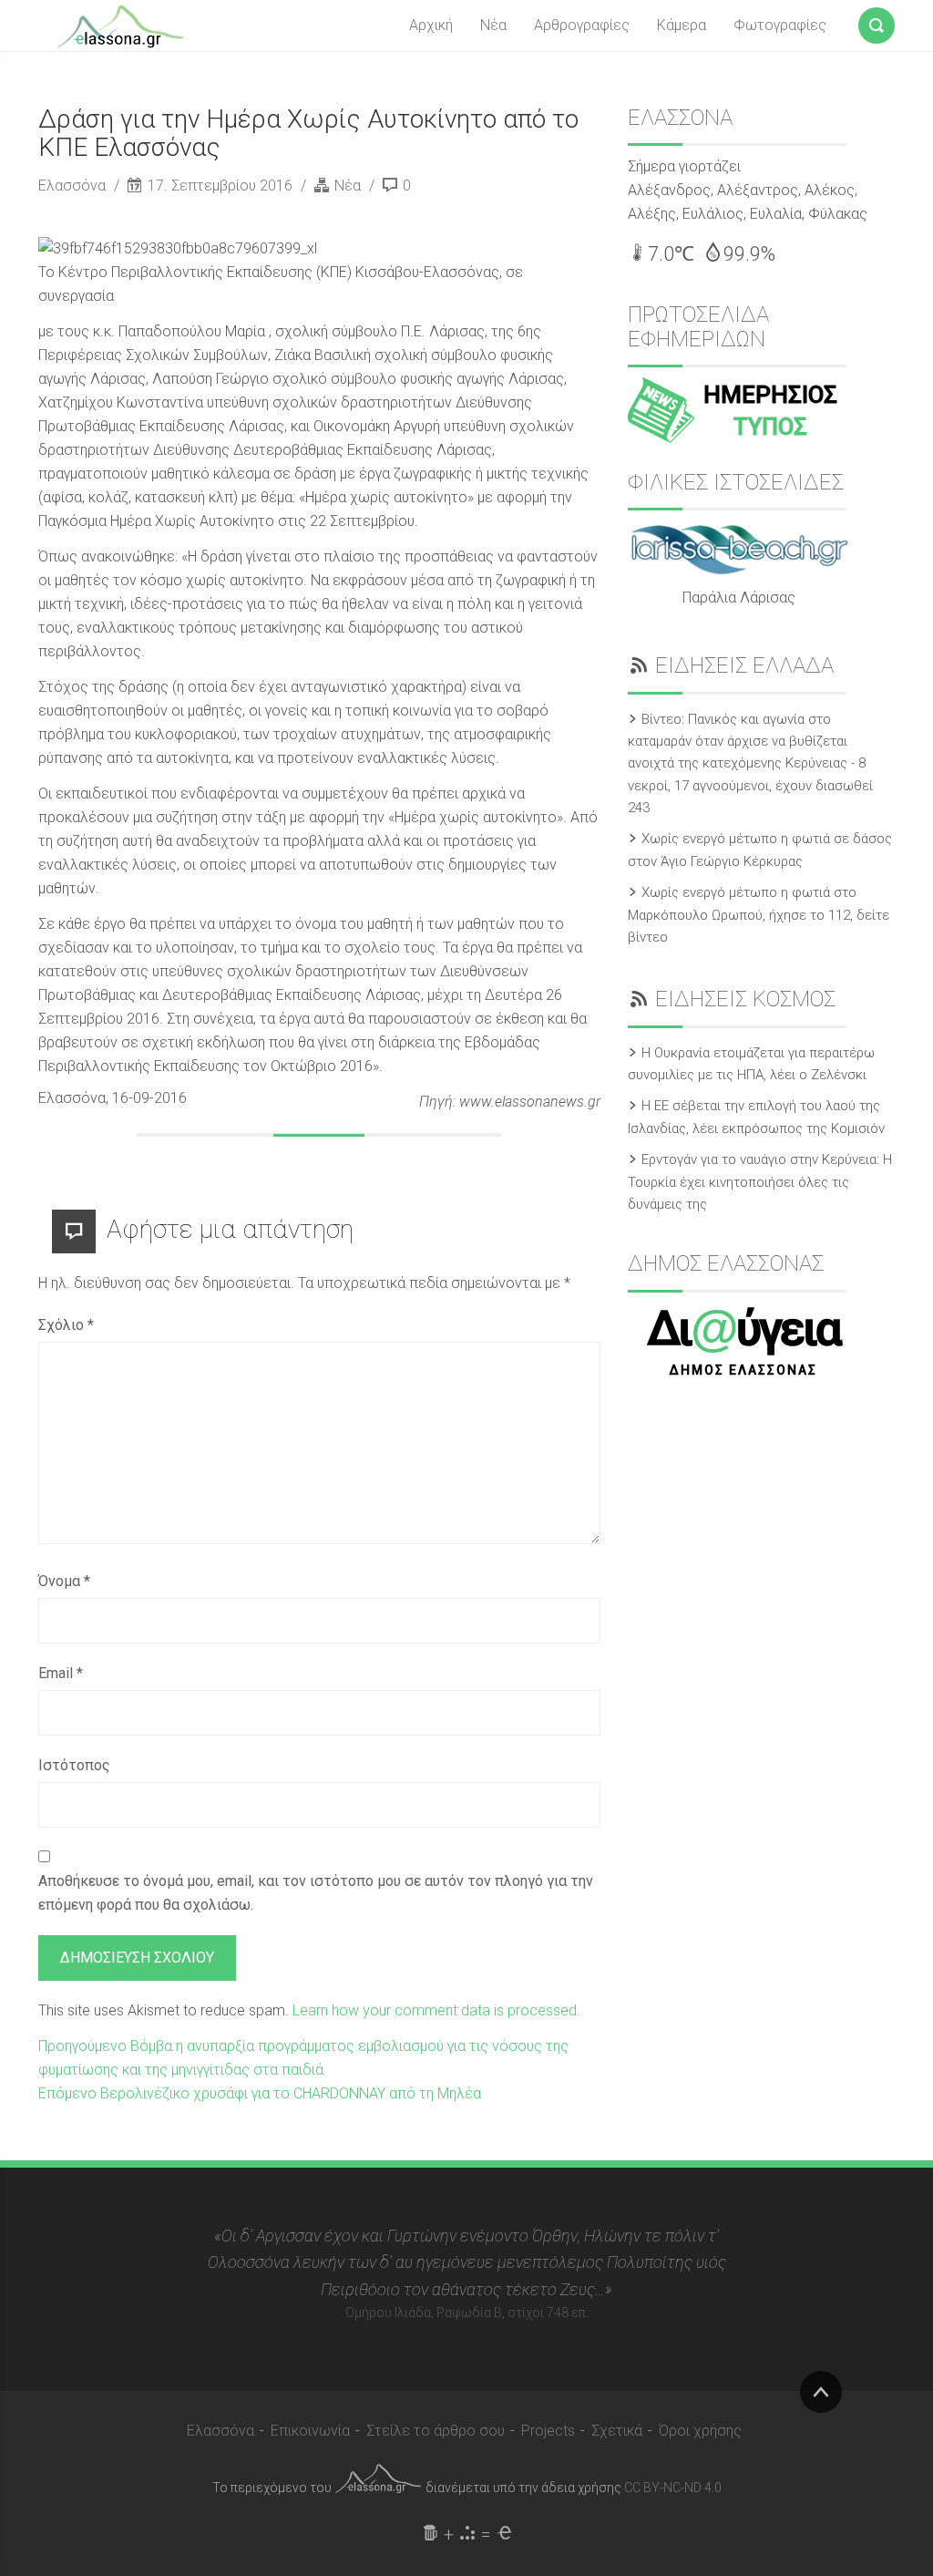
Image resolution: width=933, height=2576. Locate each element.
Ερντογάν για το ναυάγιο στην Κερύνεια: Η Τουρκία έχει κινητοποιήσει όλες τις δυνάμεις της (760, 1182)
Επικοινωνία (310, 2431)
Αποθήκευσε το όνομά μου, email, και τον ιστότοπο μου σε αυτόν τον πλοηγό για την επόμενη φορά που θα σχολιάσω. (316, 1893)
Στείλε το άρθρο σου (436, 2431)
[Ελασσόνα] (120, 25)
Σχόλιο (66, 1325)
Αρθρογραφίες (582, 25)
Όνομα (64, 1581)
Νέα (493, 25)
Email (61, 1673)
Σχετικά (617, 2431)
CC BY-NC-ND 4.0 (673, 2488)
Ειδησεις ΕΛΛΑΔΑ (744, 665)
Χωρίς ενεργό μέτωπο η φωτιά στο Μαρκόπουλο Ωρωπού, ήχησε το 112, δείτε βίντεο (759, 915)
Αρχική (431, 25)
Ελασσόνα (74, 185)
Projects (548, 2431)
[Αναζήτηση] (877, 22)
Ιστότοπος (74, 1765)
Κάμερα (682, 25)
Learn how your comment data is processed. (436, 2010)
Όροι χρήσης (700, 2431)
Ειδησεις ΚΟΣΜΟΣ (745, 999)
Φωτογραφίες (780, 25)
